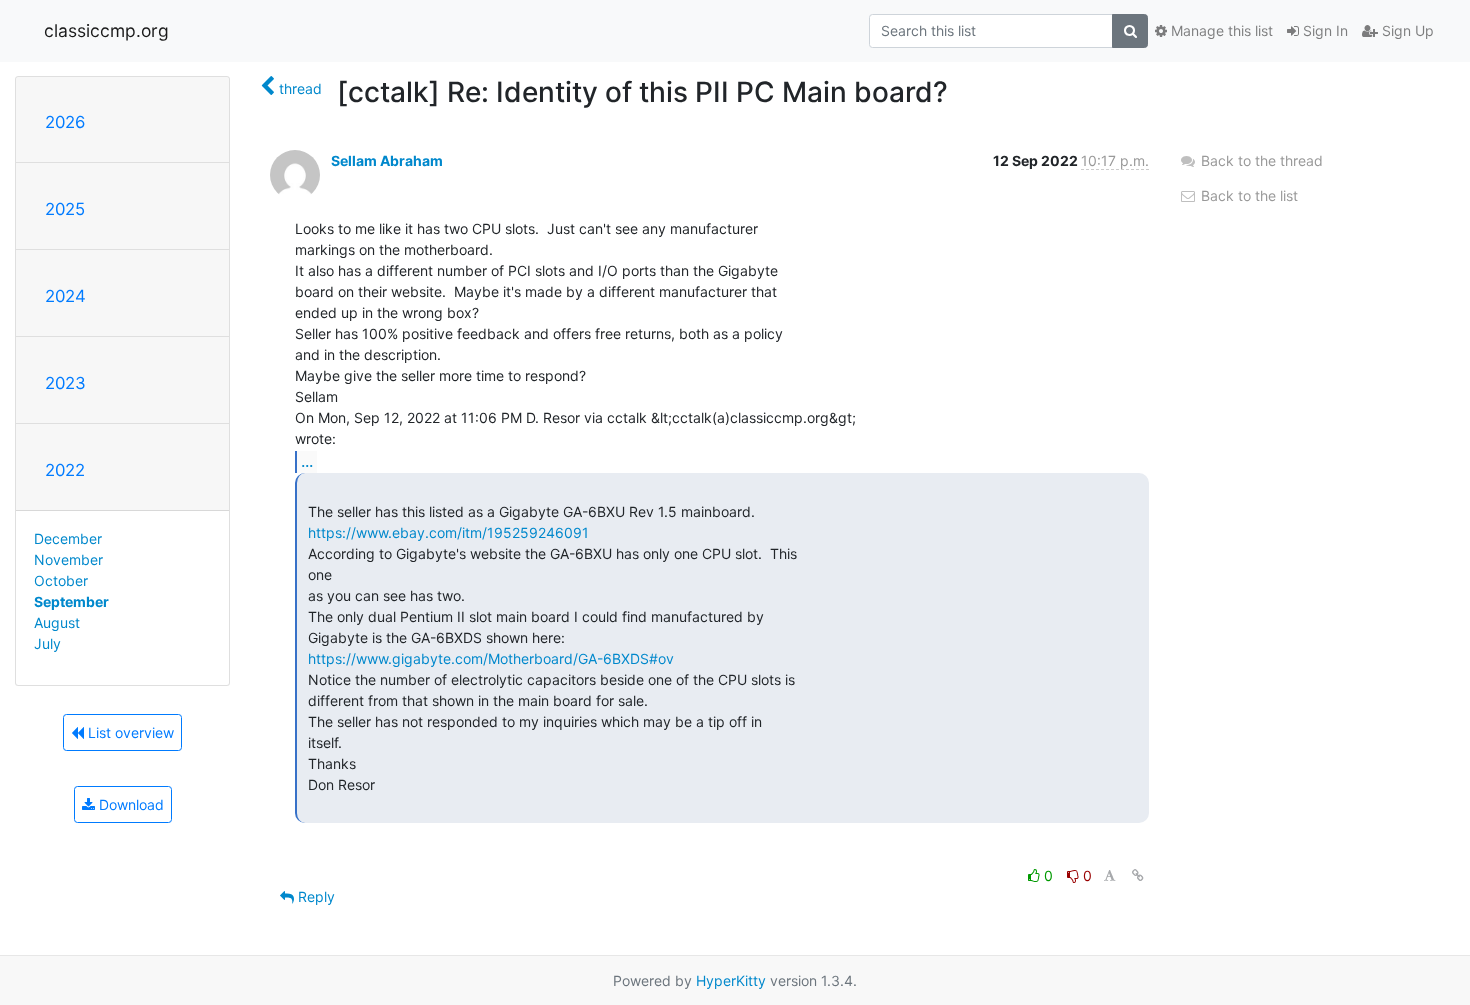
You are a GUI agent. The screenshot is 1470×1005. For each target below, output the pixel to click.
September (71, 601)
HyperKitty (731, 980)
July (47, 643)
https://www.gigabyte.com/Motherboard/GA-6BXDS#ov (491, 658)
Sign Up (1406, 30)
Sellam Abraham (387, 160)
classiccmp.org (106, 30)
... (307, 461)
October (61, 580)
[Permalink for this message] (1138, 875)
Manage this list (1220, 30)
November (68, 559)
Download (129, 804)
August (57, 622)
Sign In (1323, 30)
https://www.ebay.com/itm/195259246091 (448, 532)
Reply (314, 896)
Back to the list (1247, 195)
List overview (129, 732)
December (68, 538)
